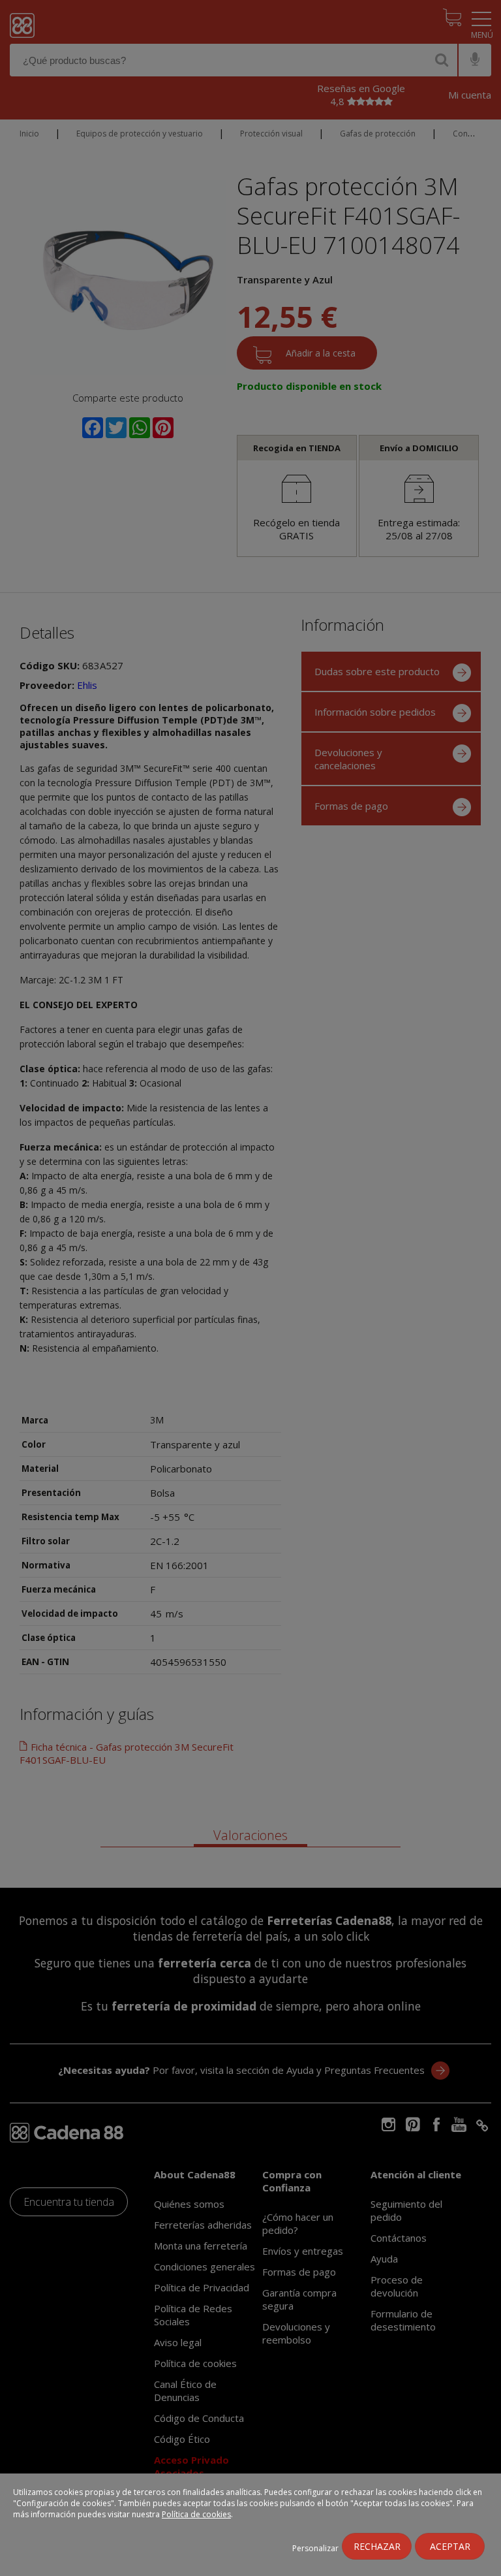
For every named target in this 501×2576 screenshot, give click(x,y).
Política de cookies (196, 2514)
